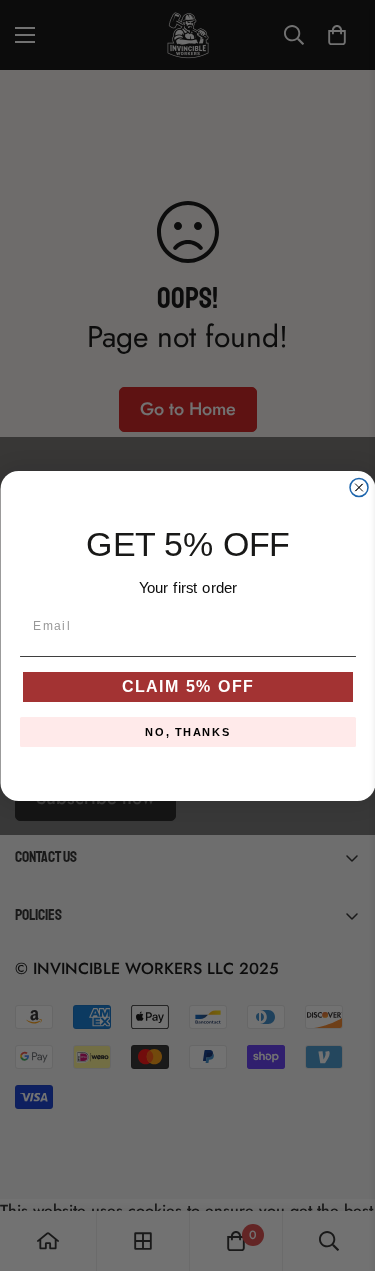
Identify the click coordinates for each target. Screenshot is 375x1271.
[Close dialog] (359, 487)
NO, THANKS (188, 731)
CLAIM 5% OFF (188, 686)
